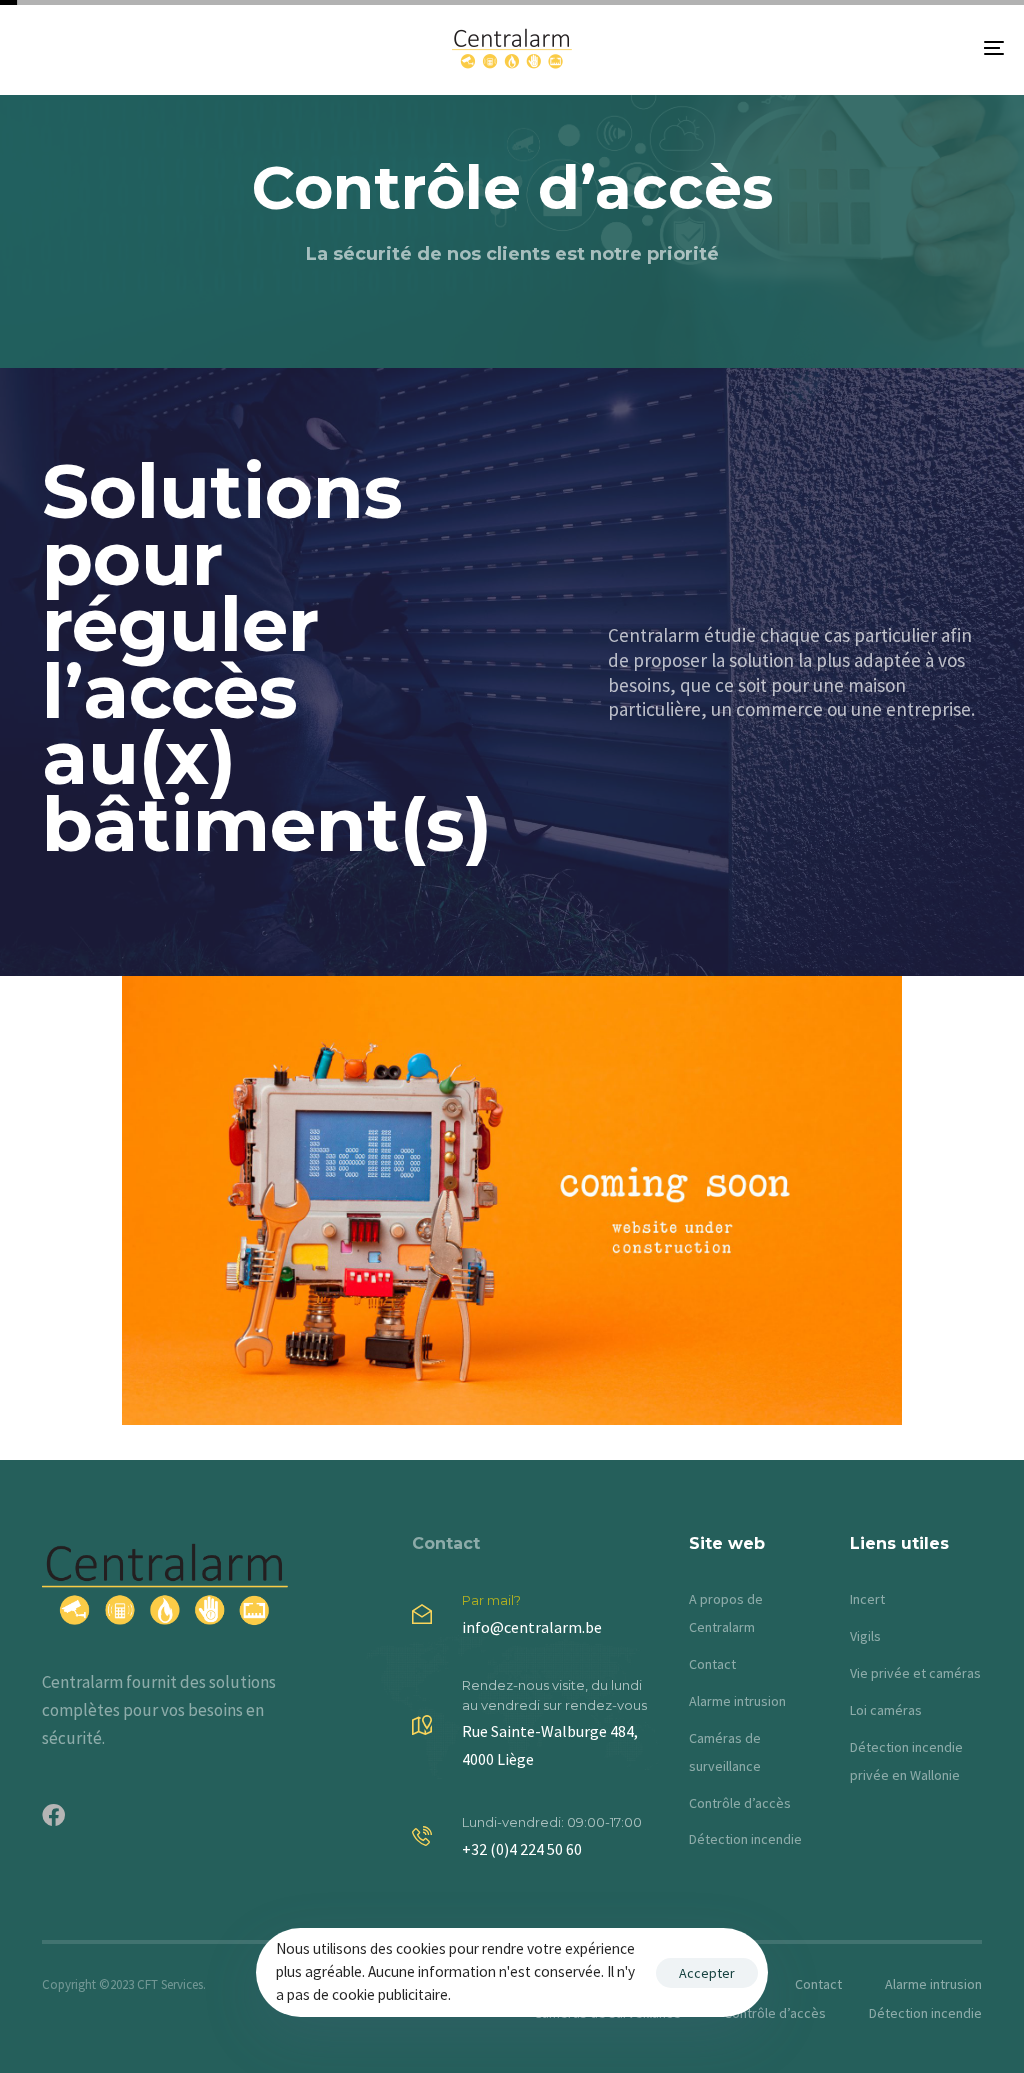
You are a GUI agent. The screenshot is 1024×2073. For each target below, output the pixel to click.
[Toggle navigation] (840, 47)
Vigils (865, 1636)
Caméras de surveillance (725, 1752)
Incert (867, 1599)
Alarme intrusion (737, 1701)
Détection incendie (745, 1839)
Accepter (707, 1973)
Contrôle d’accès (740, 1803)
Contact (446, 1543)
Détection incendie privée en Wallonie (906, 1761)
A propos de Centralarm (726, 1613)
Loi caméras (886, 1710)
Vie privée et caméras (915, 1673)
